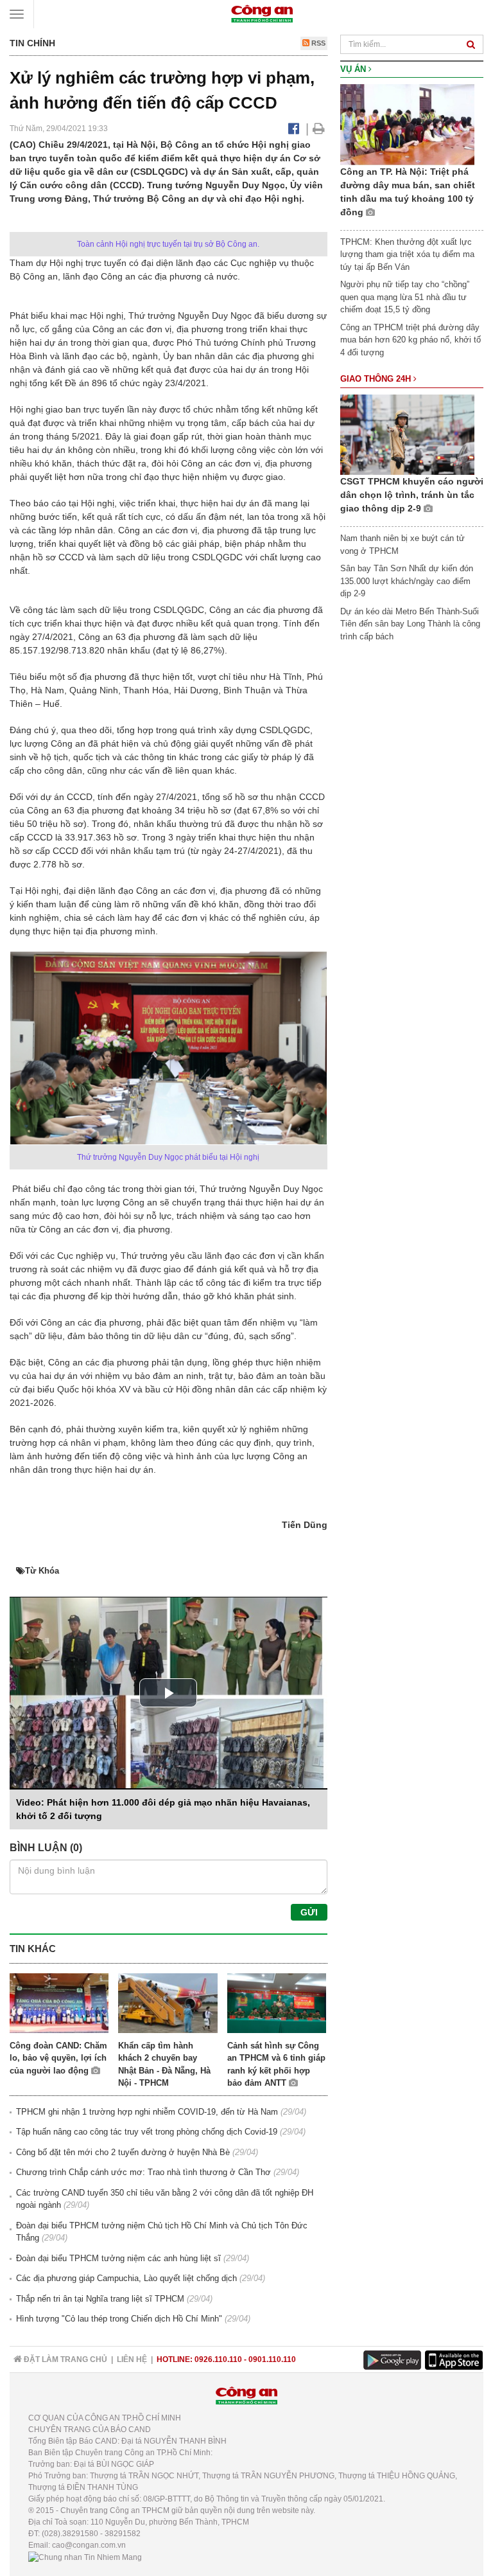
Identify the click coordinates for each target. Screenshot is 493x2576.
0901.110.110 (272, 2359)
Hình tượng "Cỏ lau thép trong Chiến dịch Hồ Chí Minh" (119, 2319)
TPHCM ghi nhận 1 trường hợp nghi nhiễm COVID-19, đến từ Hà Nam (147, 2112)
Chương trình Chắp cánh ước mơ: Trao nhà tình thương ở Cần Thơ (143, 2172)
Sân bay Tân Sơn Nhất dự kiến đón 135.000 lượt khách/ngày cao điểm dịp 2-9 (407, 581)
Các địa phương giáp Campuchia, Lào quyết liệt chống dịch (126, 2278)
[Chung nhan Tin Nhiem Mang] (85, 2557)
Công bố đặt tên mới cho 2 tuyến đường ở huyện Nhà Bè (123, 2152)
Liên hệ (132, 2359)
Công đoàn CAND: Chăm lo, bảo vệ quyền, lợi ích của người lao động (58, 2058)
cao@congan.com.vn (89, 2545)
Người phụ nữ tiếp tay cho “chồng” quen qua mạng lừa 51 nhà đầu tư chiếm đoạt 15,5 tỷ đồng (405, 297)
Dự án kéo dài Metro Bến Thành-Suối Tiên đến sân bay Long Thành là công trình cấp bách (410, 624)
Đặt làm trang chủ (65, 2359)
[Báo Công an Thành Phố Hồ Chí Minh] (262, 13)
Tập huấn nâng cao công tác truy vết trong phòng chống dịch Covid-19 (147, 2132)
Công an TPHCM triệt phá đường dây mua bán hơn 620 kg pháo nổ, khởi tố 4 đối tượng (411, 340)
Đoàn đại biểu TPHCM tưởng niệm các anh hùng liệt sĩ (118, 2258)
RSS (317, 43)
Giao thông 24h (377, 379)
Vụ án (354, 69)
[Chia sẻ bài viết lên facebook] (294, 129)
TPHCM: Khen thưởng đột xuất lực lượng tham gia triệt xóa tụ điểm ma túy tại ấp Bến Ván (407, 254)
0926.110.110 (218, 2359)
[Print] (319, 129)
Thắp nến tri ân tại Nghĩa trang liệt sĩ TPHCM (100, 2299)
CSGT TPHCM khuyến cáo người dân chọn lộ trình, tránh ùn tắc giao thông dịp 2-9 (412, 495)
